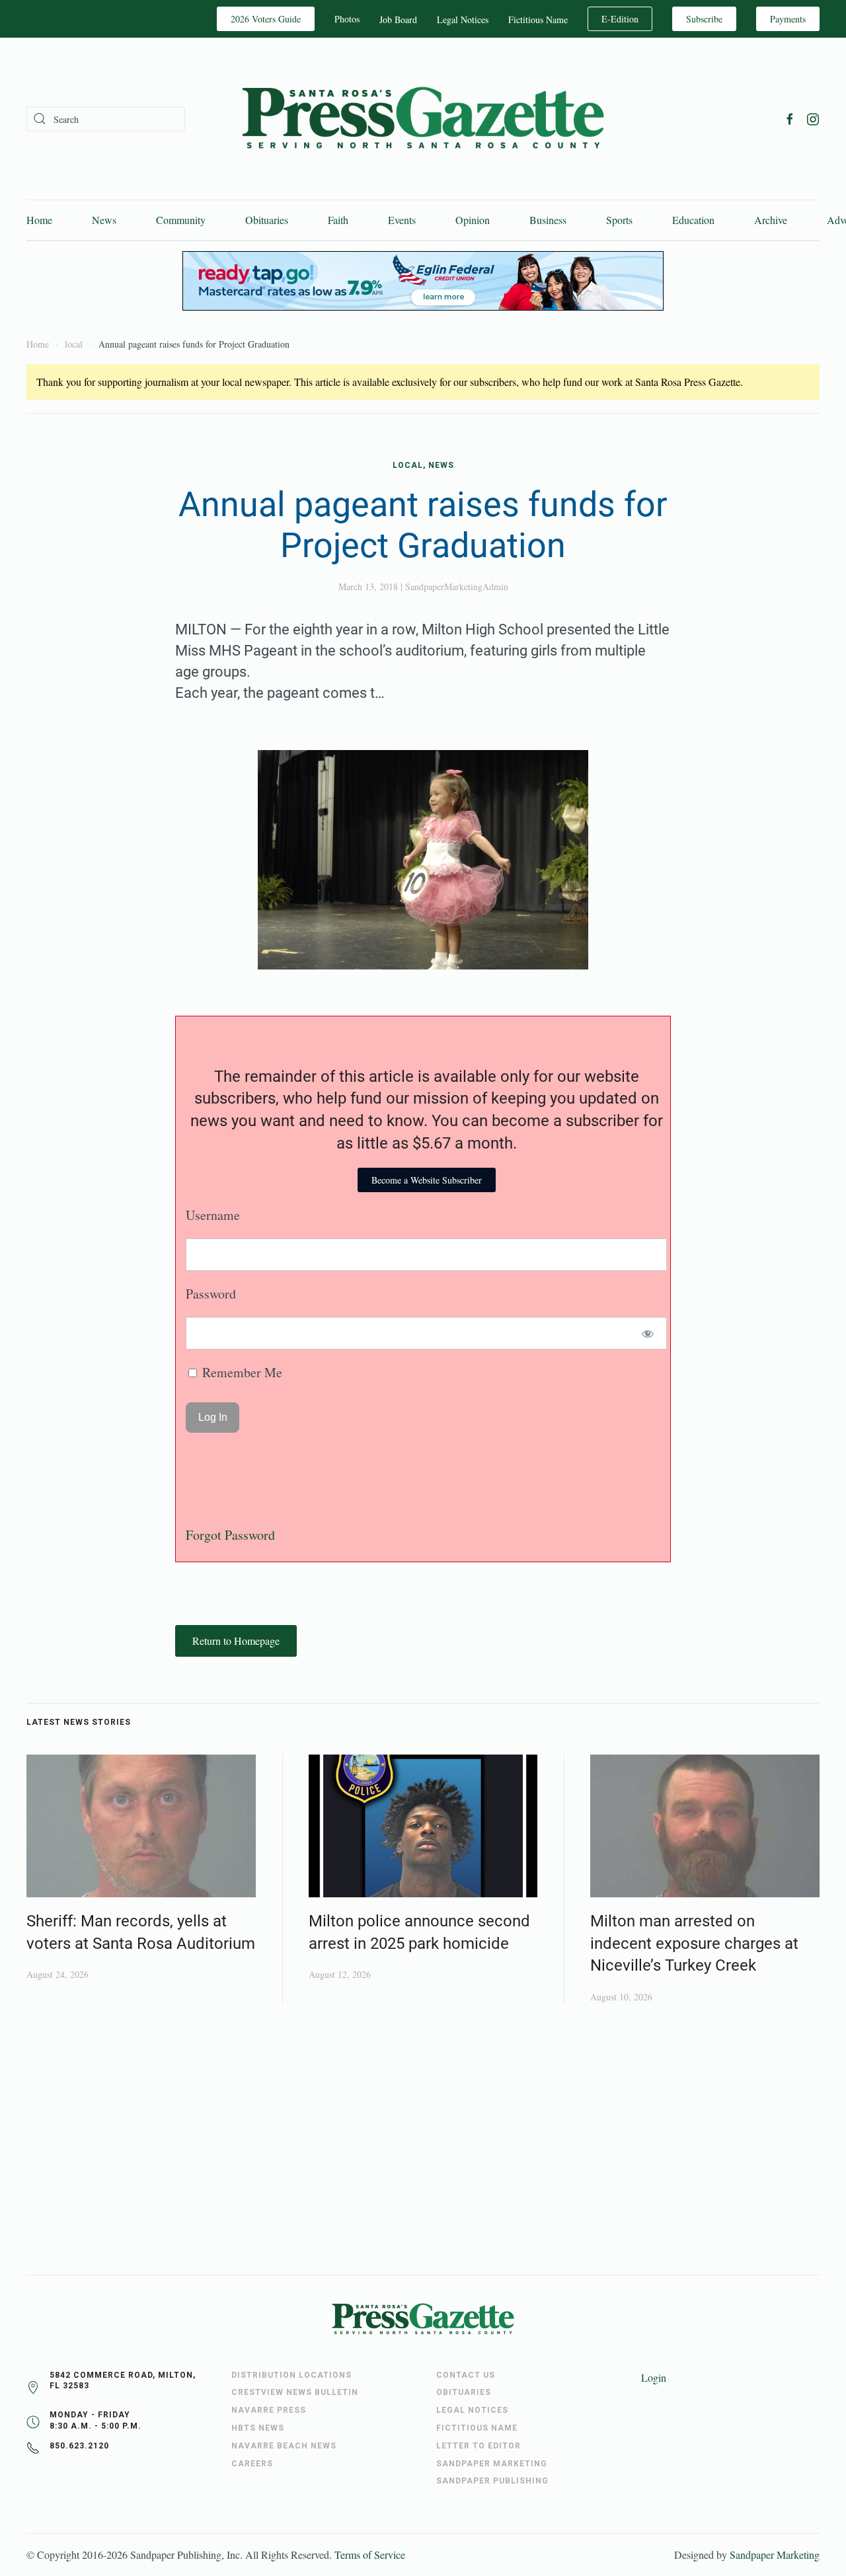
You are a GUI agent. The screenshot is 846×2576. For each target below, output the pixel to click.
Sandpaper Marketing (775, 2555)
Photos (347, 19)
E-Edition (620, 19)
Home (39, 220)
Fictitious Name (538, 19)
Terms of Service (370, 2555)
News (104, 220)
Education (693, 220)
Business (548, 220)
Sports (619, 220)
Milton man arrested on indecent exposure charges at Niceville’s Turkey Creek (694, 1943)
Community (181, 220)
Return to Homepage (236, 1641)
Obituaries (267, 220)
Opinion (473, 220)
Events (402, 220)
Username (213, 1215)
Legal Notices (463, 19)
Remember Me (241, 1372)
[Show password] (648, 1333)
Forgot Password (230, 1535)
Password (211, 1294)
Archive (771, 220)
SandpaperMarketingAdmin (457, 587)
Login (654, 2377)
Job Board (398, 19)
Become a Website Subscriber (427, 1180)
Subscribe (704, 19)
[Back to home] (423, 119)
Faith (338, 220)
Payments (788, 19)
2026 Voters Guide (266, 19)
